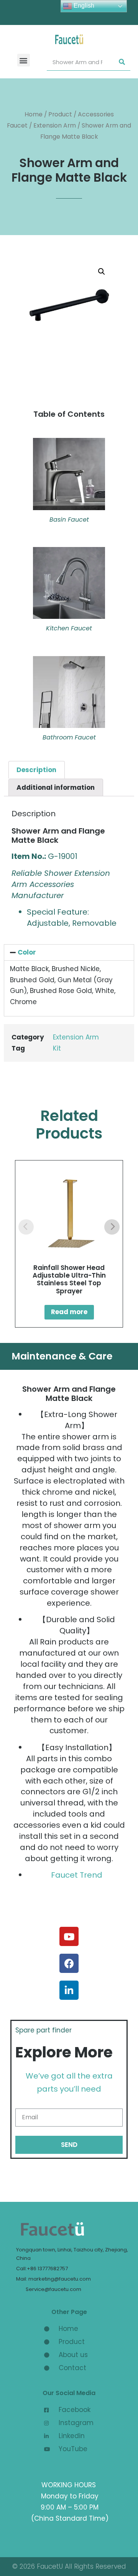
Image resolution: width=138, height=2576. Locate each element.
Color (27, 952)
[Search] (122, 62)
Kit (57, 1048)
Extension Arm (55, 125)
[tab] (37, 770)
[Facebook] (69, 1963)
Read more (69, 1312)
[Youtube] (69, 1936)
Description (36, 770)
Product (60, 114)
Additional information (56, 787)
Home (34, 114)
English (83, 6)
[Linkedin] (69, 1990)
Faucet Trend (77, 1875)
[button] (24, 60)
